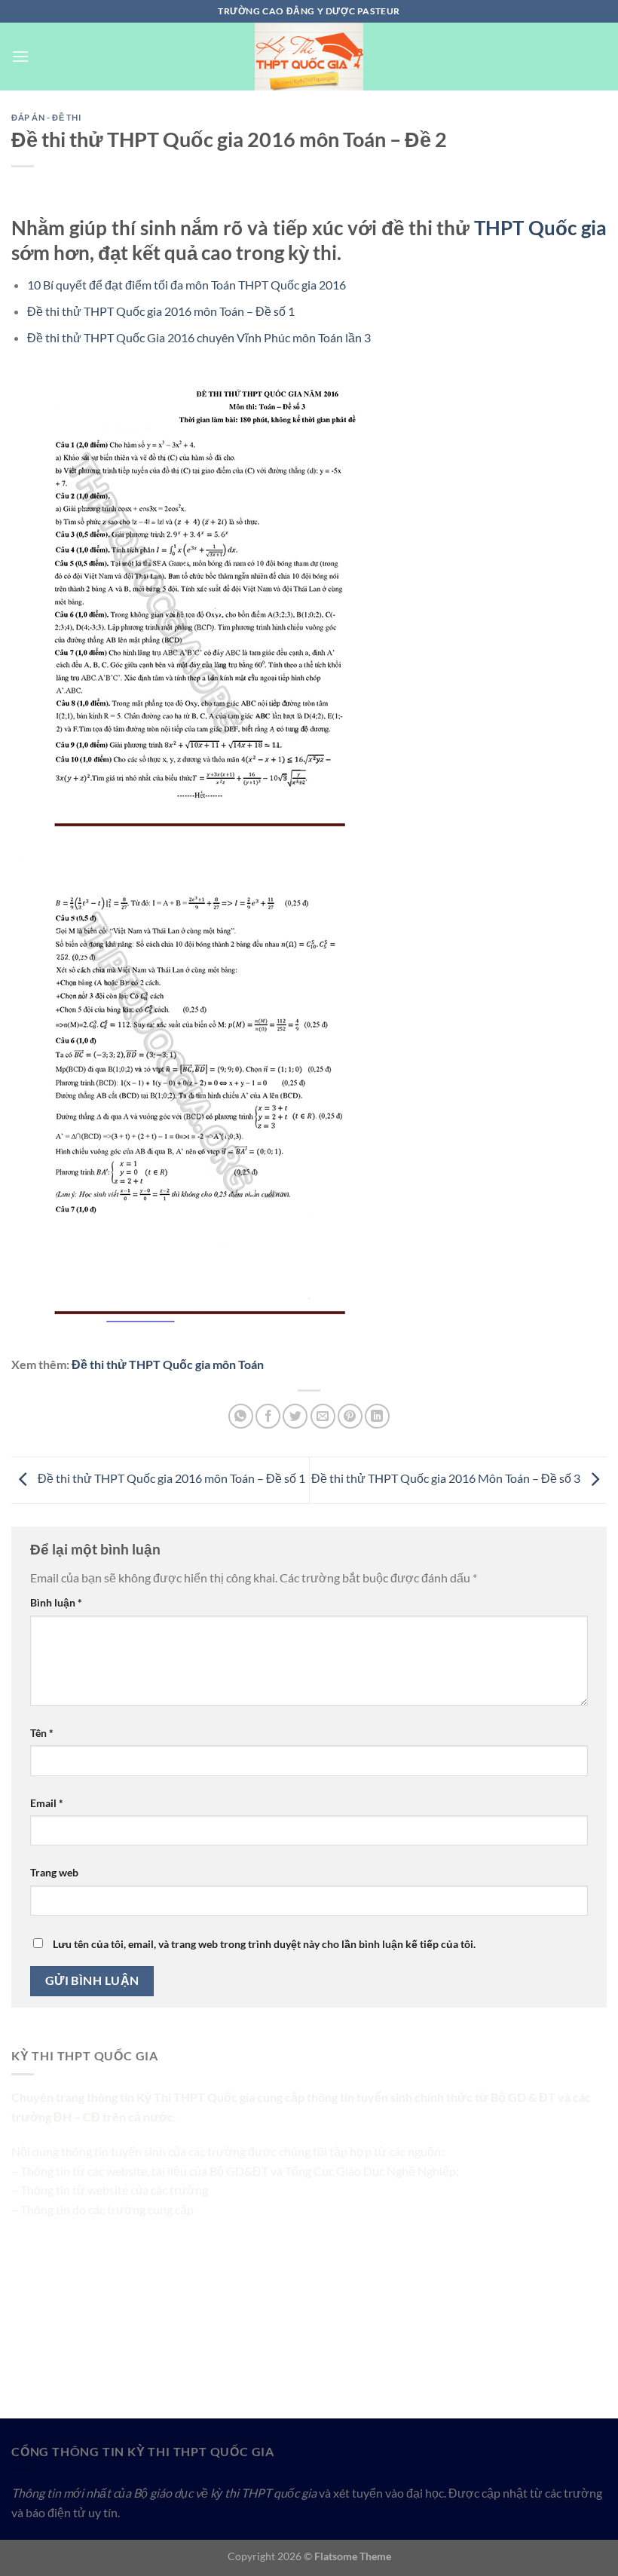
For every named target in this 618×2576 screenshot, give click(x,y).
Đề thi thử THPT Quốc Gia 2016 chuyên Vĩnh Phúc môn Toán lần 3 (199, 337)
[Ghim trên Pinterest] (350, 1416)
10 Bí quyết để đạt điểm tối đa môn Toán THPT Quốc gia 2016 (187, 285)
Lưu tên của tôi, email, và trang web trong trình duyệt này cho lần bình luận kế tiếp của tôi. (264, 1944)
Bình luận (56, 1602)
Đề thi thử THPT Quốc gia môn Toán (168, 1364)
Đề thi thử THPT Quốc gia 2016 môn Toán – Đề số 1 (161, 311)
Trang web (54, 1872)
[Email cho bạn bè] (323, 1416)
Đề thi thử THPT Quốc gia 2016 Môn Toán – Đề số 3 (447, 1479)
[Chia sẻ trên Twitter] (295, 1416)
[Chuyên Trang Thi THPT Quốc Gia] (309, 57)
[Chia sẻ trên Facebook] (268, 1416)
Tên (42, 1733)
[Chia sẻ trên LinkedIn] (377, 1416)
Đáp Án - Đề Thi (46, 117)
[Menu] (20, 56)
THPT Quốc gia (540, 228)
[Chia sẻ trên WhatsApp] (241, 1416)
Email (47, 1803)
